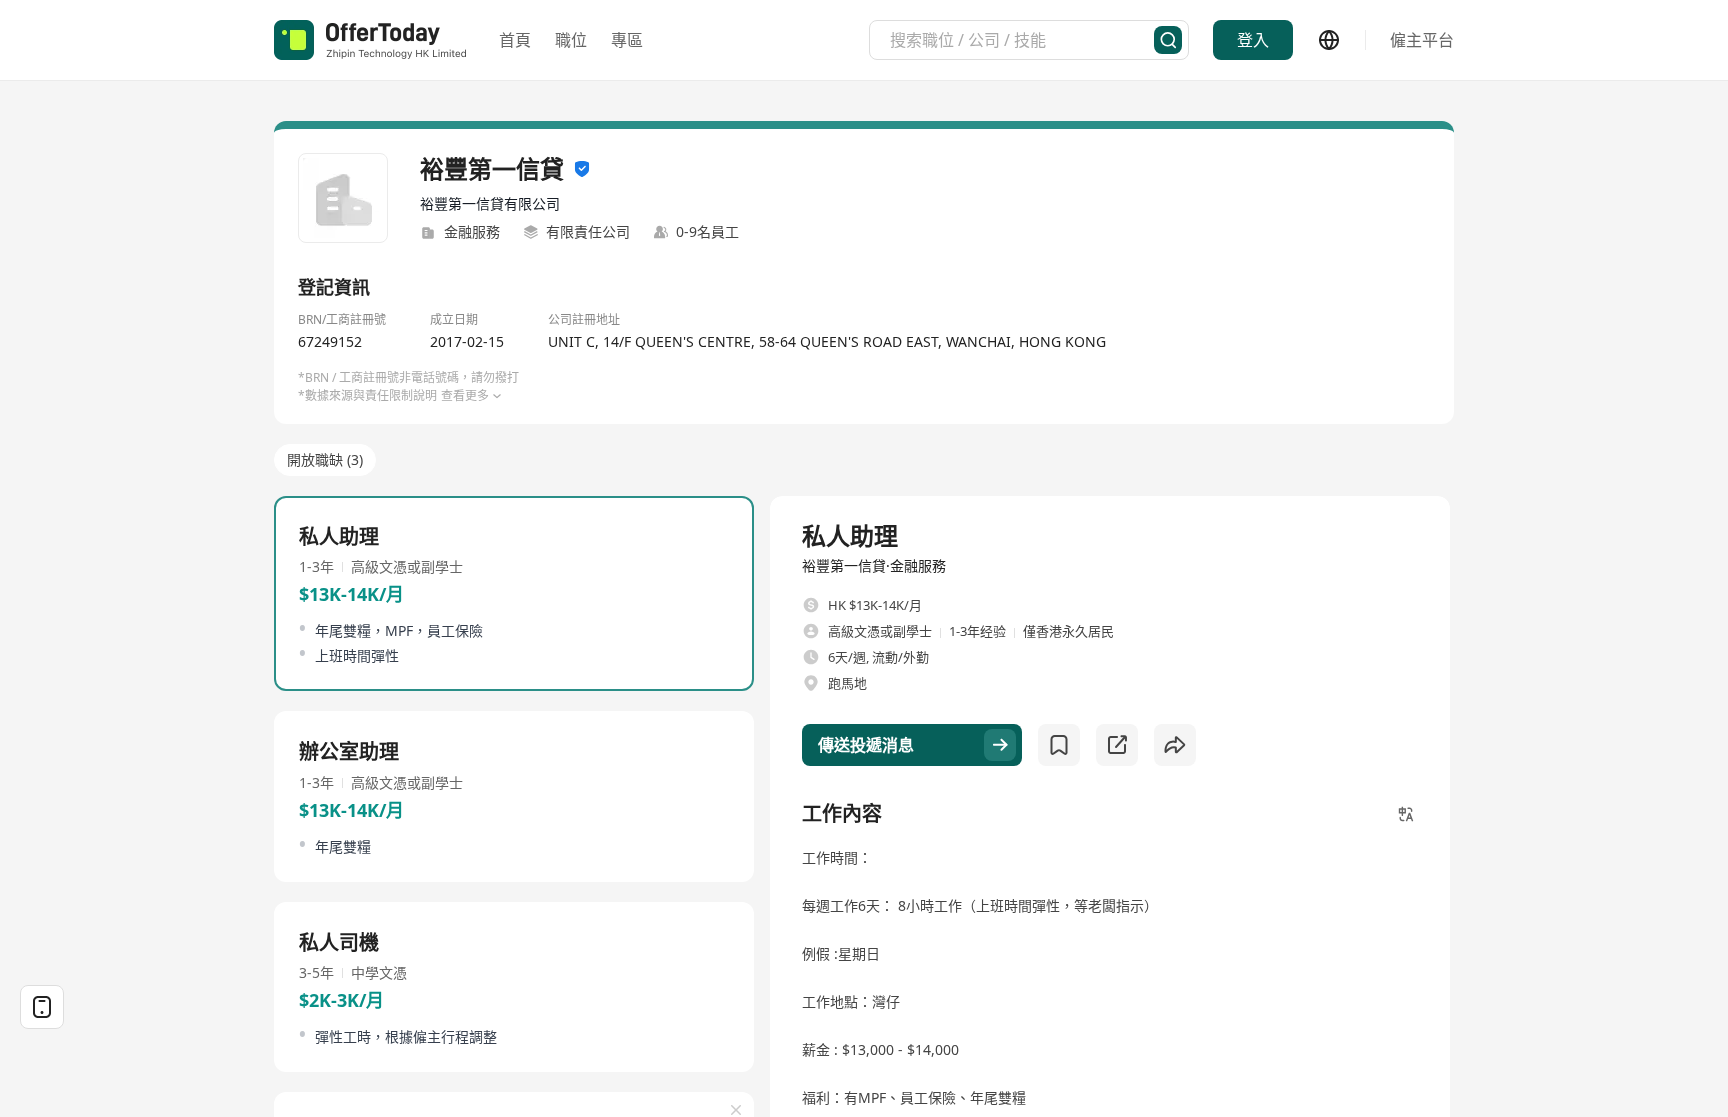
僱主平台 (1422, 40)
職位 (571, 40)
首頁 (515, 40)
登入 (1253, 40)
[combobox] (1022, 40)
